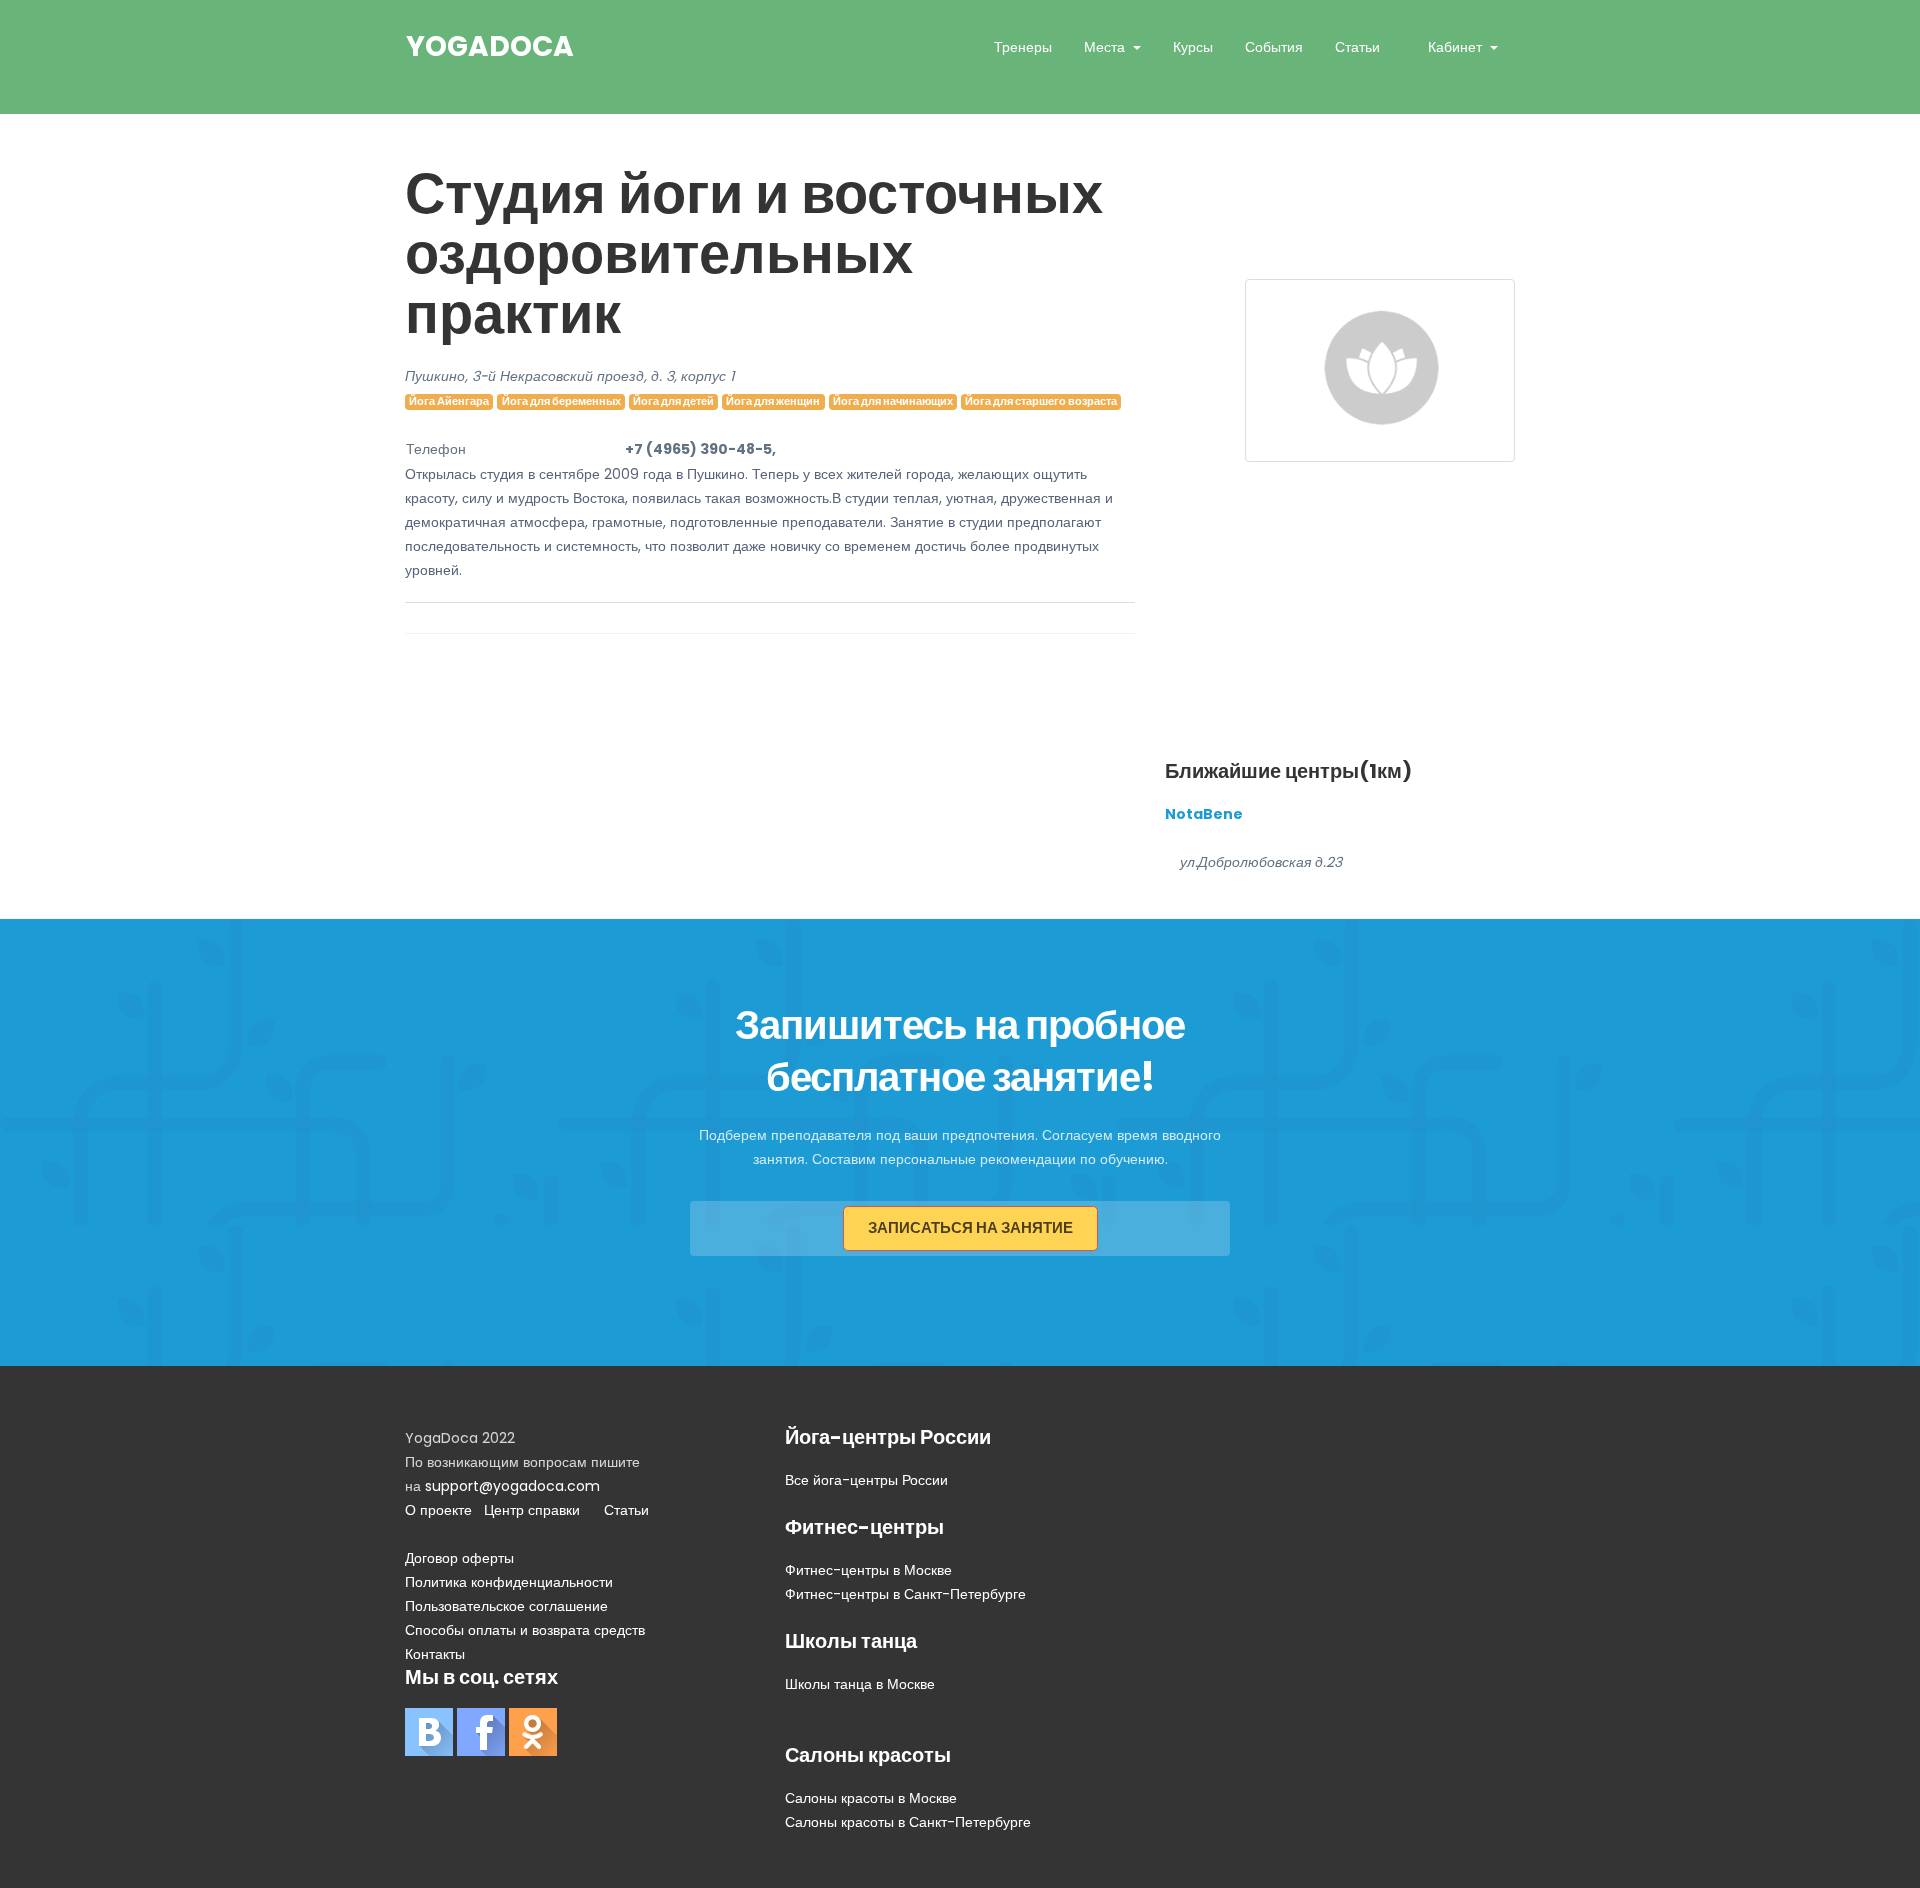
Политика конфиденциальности (509, 1582)
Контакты (435, 1654)
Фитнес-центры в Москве (868, 1570)
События (1274, 47)
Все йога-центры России (866, 1480)
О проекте (438, 1510)
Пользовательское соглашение (506, 1606)
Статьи (1357, 47)
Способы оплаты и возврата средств (525, 1630)
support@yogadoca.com (512, 1486)
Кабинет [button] (1457, 47)
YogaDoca (490, 47)
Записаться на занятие (970, 1227)
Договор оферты (459, 1558)
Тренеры (1023, 47)
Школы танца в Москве (860, 1684)
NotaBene (1204, 814)
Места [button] (1106, 47)
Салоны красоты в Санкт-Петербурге (908, 1822)
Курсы (1193, 47)
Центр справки (532, 1510)
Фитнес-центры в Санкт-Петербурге (905, 1594)
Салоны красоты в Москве (871, 1798)
